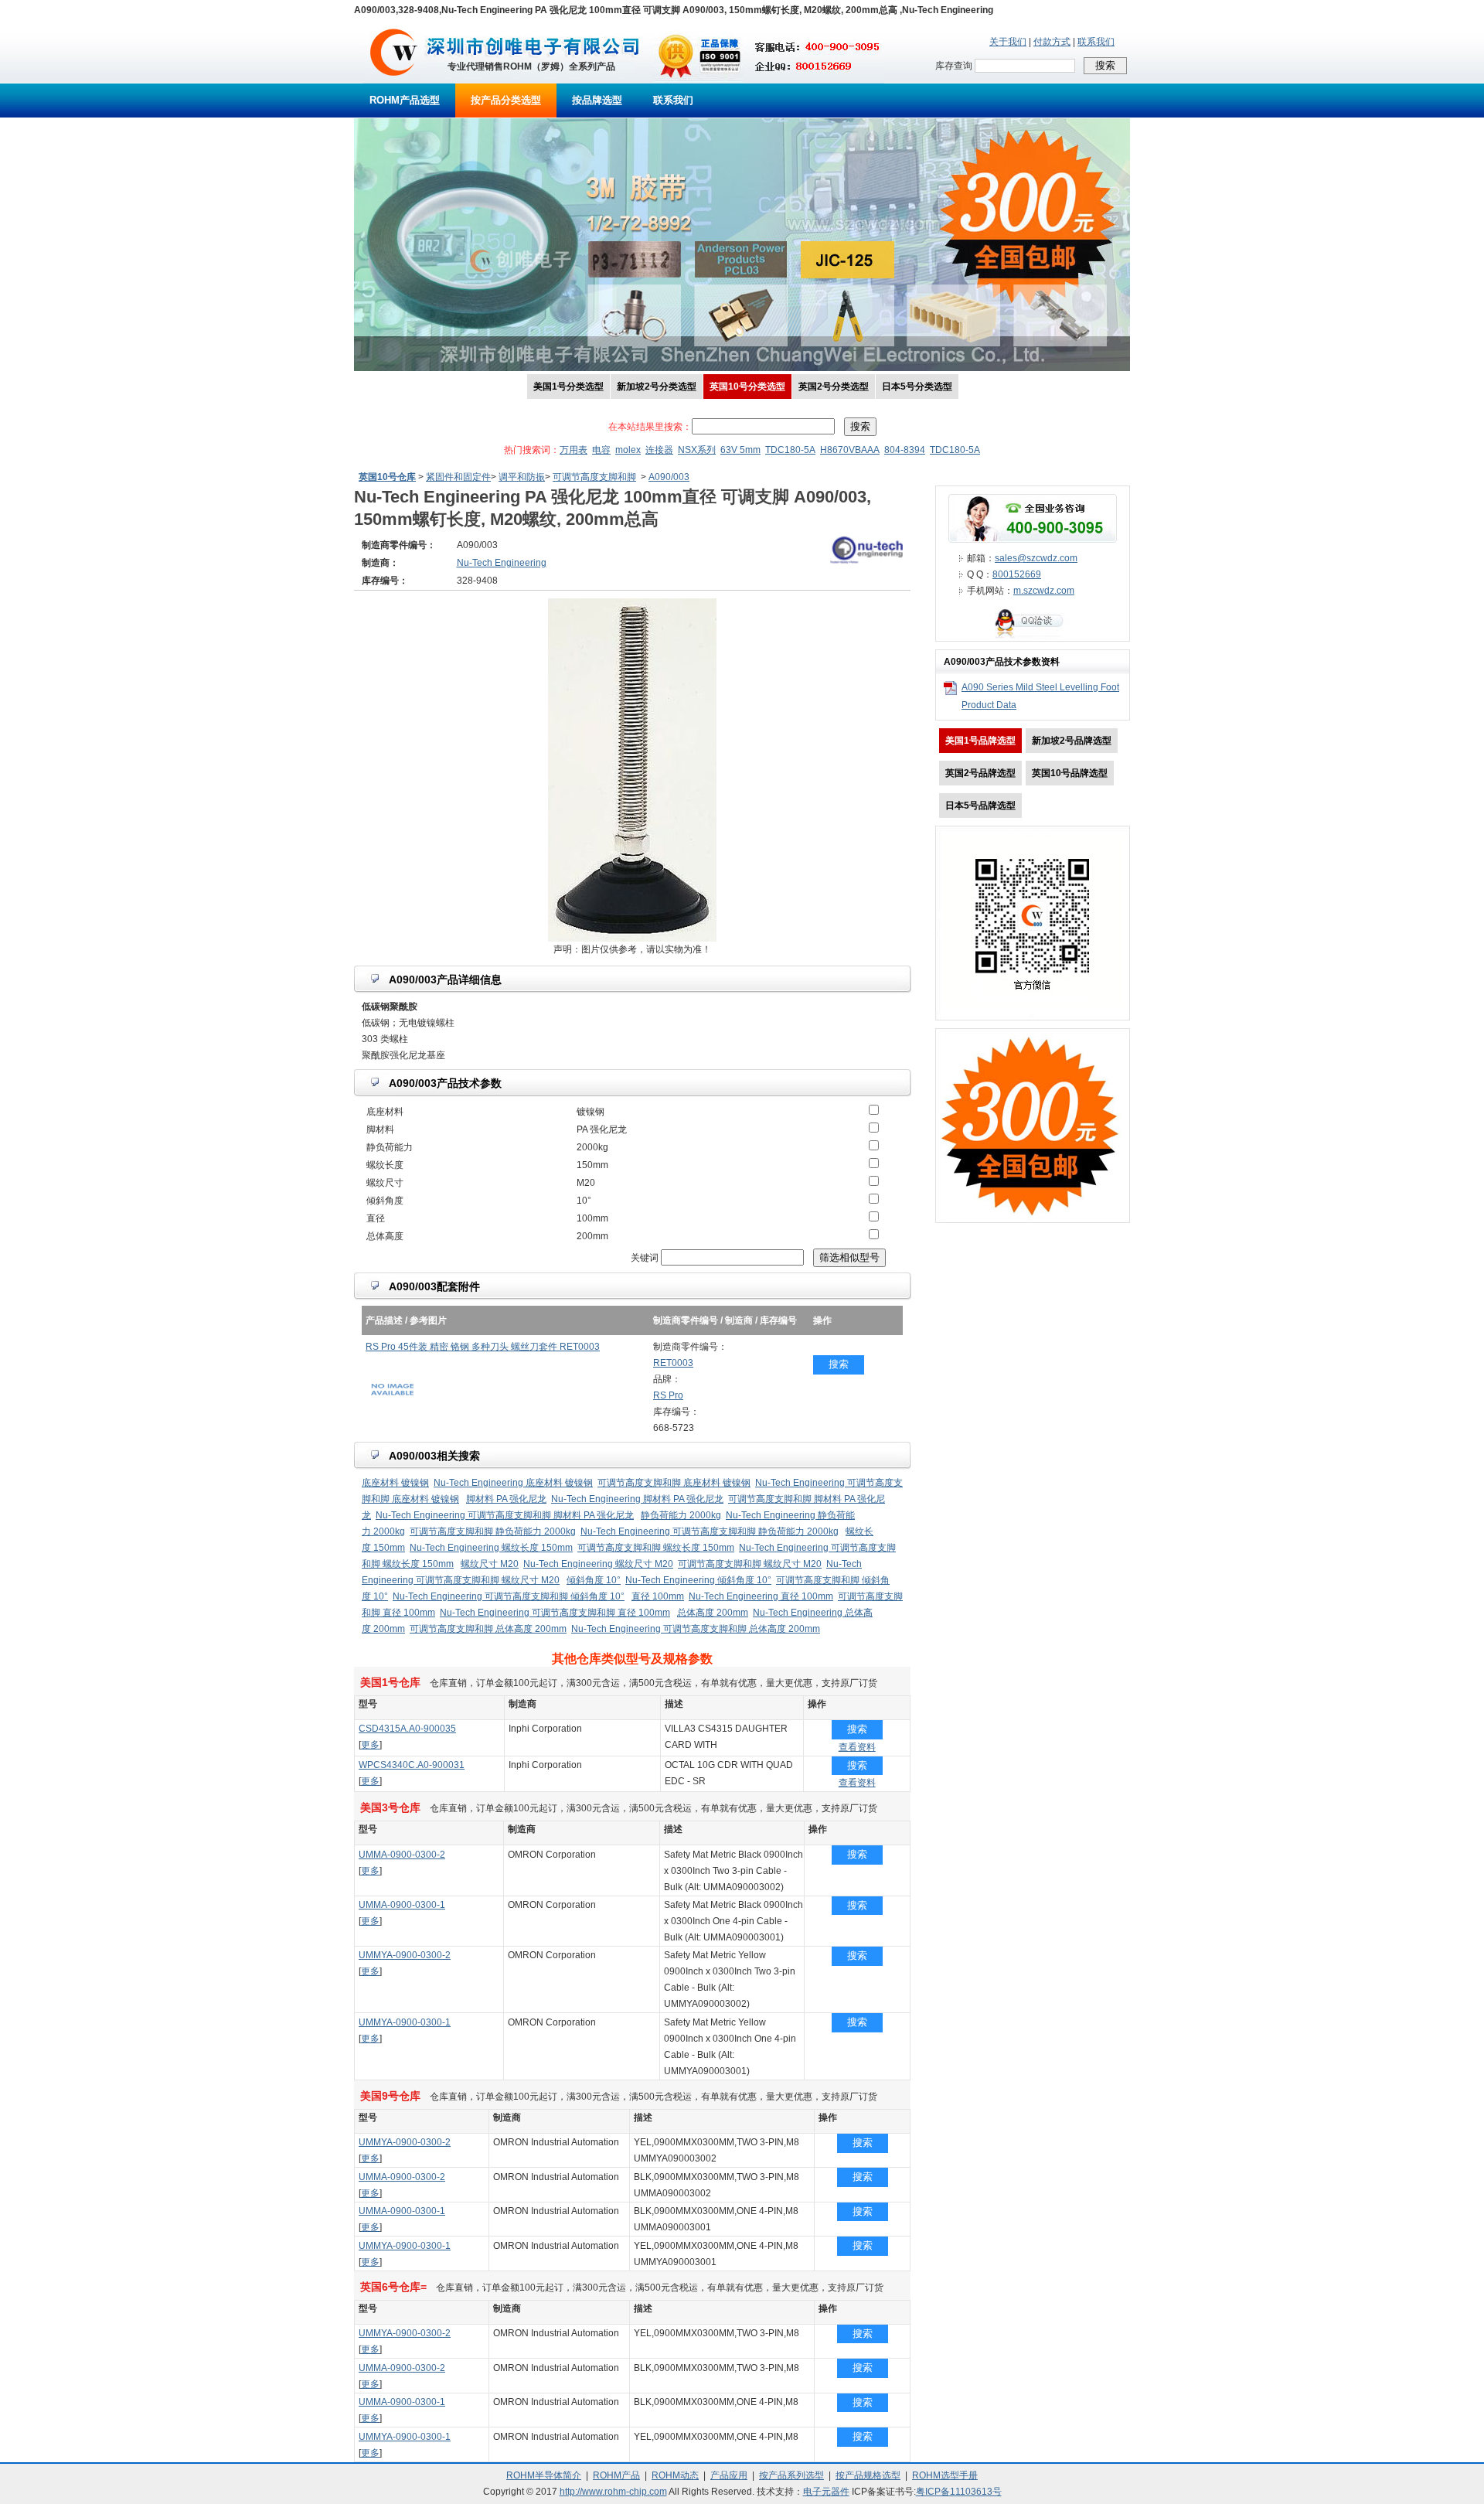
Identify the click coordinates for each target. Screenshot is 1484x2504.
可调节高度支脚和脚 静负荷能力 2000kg (493, 1531)
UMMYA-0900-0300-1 (405, 2022)
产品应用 (729, 2475)
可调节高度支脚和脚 (594, 477)
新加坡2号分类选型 (657, 387)
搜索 (839, 1364)
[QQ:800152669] (1033, 638)
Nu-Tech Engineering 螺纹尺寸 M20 (598, 1564)
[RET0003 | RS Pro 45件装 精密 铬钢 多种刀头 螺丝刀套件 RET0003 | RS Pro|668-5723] (393, 1407)
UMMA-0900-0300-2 (402, 1855)
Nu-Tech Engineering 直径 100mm (761, 1596)
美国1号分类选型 (568, 387)
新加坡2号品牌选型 (1072, 741)
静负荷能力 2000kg (681, 1515)
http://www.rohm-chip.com (613, 2492)
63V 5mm (740, 450)
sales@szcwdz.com (1036, 558)
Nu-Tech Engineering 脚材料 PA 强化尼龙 (637, 1499)
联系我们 (1096, 42)
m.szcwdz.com (1044, 591)
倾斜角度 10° (594, 1580)
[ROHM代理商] (394, 80)
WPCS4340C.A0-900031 (412, 1765)
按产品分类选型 (506, 100)
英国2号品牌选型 (980, 773)
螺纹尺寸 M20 (490, 1564)
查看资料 (857, 1747)
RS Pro (668, 1395)
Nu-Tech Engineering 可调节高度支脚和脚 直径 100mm (555, 1613)
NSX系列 (697, 450)
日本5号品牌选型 (980, 806)
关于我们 (1008, 42)
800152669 (1017, 574)
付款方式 (1052, 42)
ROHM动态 (675, 2475)
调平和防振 (522, 477)
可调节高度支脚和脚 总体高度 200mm (488, 1629)
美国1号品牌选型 (980, 741)
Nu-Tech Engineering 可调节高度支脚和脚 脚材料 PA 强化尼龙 (505, 1515)
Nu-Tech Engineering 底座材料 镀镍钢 (513, 1483)
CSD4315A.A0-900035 (407, 1729)
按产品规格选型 (868, 2475)
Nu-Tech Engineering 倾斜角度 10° (698, 1580)
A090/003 (669, 477)
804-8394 (905, 450)
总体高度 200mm (713, 1613)
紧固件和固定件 (458, 477)
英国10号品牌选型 (1070, 773)
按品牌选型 (597, 100)
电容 (601, 450)
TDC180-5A (790, 450)
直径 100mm (658, 1596)
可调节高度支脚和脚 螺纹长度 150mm (656, 1548)
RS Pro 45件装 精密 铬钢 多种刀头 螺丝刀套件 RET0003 (483, 1347)
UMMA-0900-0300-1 (402, 1905)
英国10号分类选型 (747, 387)
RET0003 (673, 1363)
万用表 (574, 450)
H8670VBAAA (850, 450)
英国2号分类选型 (834, 387)
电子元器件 (826, 2492)
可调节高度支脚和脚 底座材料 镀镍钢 (674, 1483)
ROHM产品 (616, 2475)
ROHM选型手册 (945, 2475)
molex (628, 450)
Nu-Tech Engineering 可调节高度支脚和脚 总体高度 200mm (696, 1629)
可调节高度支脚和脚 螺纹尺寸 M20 (750, 1564)
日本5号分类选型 (917, 387)
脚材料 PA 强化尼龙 (506, 1499)
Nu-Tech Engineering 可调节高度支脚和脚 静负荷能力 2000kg (710, 1531)
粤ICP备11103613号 (959, 2492)
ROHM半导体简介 (544, 2475)
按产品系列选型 (791, 2475)
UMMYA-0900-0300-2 (405, 1955)
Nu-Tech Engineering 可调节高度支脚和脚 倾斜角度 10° (509, 1596)
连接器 (659, 450)
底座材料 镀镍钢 (395, 1483)
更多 (370, 1745)
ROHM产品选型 (405, 100)
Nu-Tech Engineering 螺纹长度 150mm (491, 1548)
